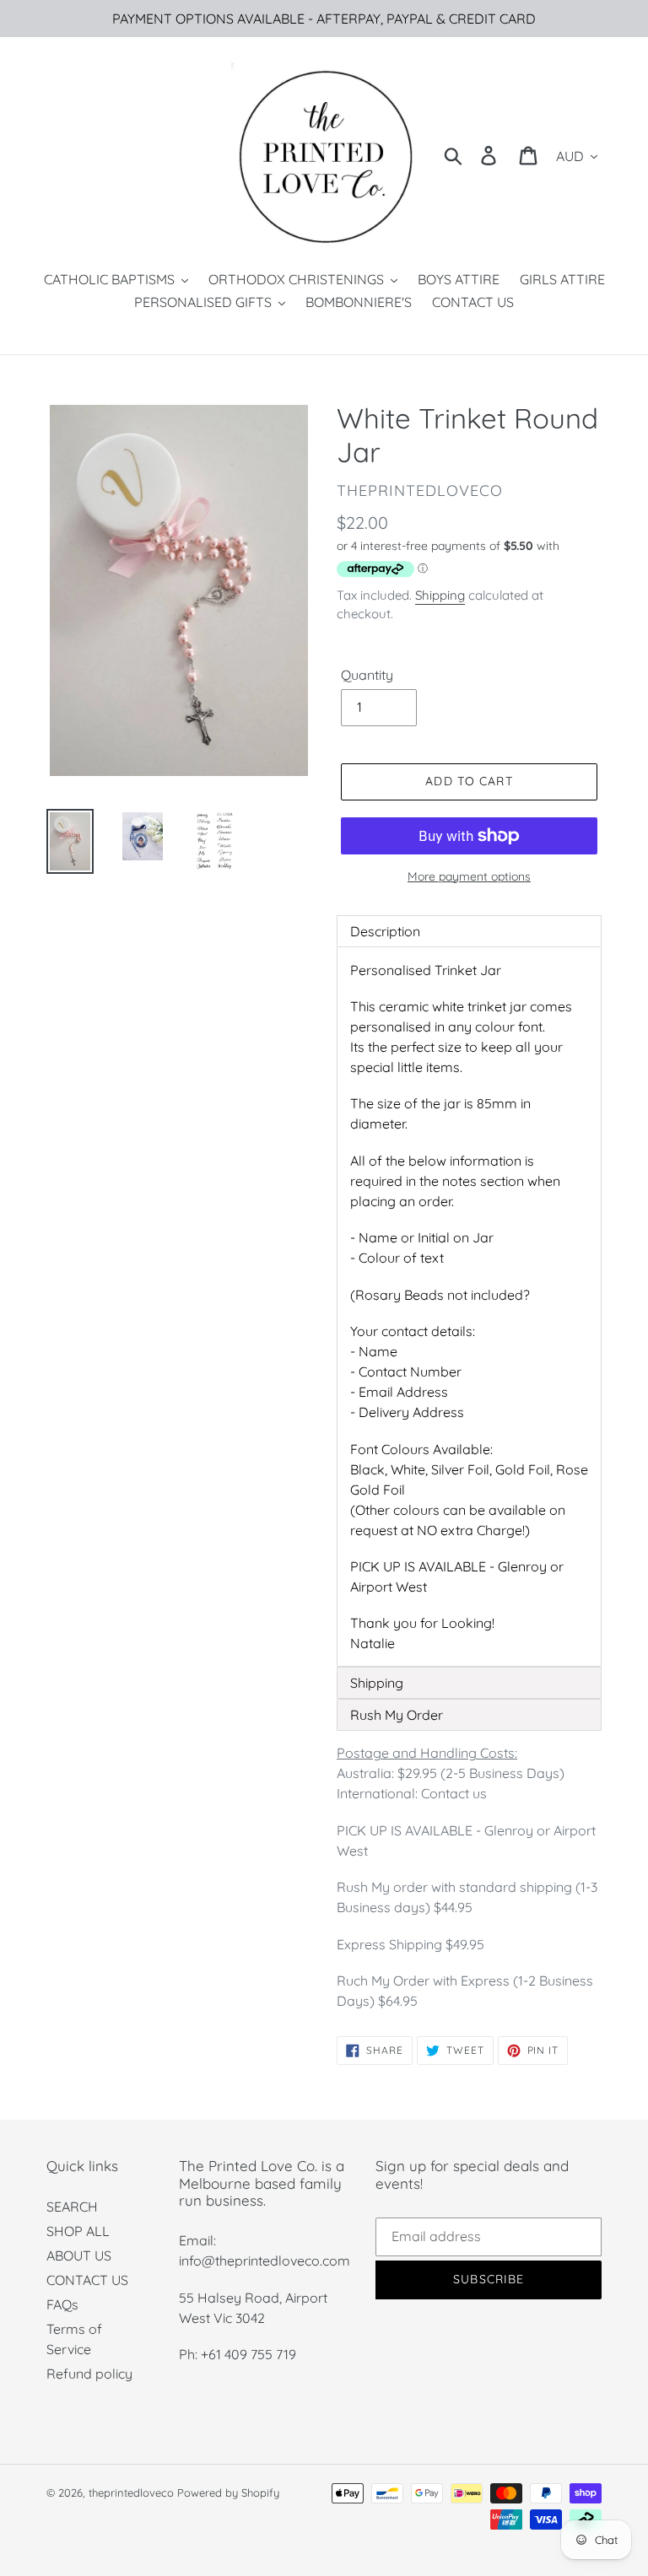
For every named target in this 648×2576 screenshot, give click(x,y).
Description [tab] (385, 931)
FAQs (62, 2304)
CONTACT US (87, 2280)
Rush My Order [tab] (397, 1715)
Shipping (440, 595)
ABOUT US (79, 2255)
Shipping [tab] (377, 1683)
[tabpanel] (469, 1307)
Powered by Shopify (228, 2492)
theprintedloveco (131, 2492)
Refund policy (89, 2374)
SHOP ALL (78, 2231)
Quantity (367, 675)
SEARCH (72, 2207)
